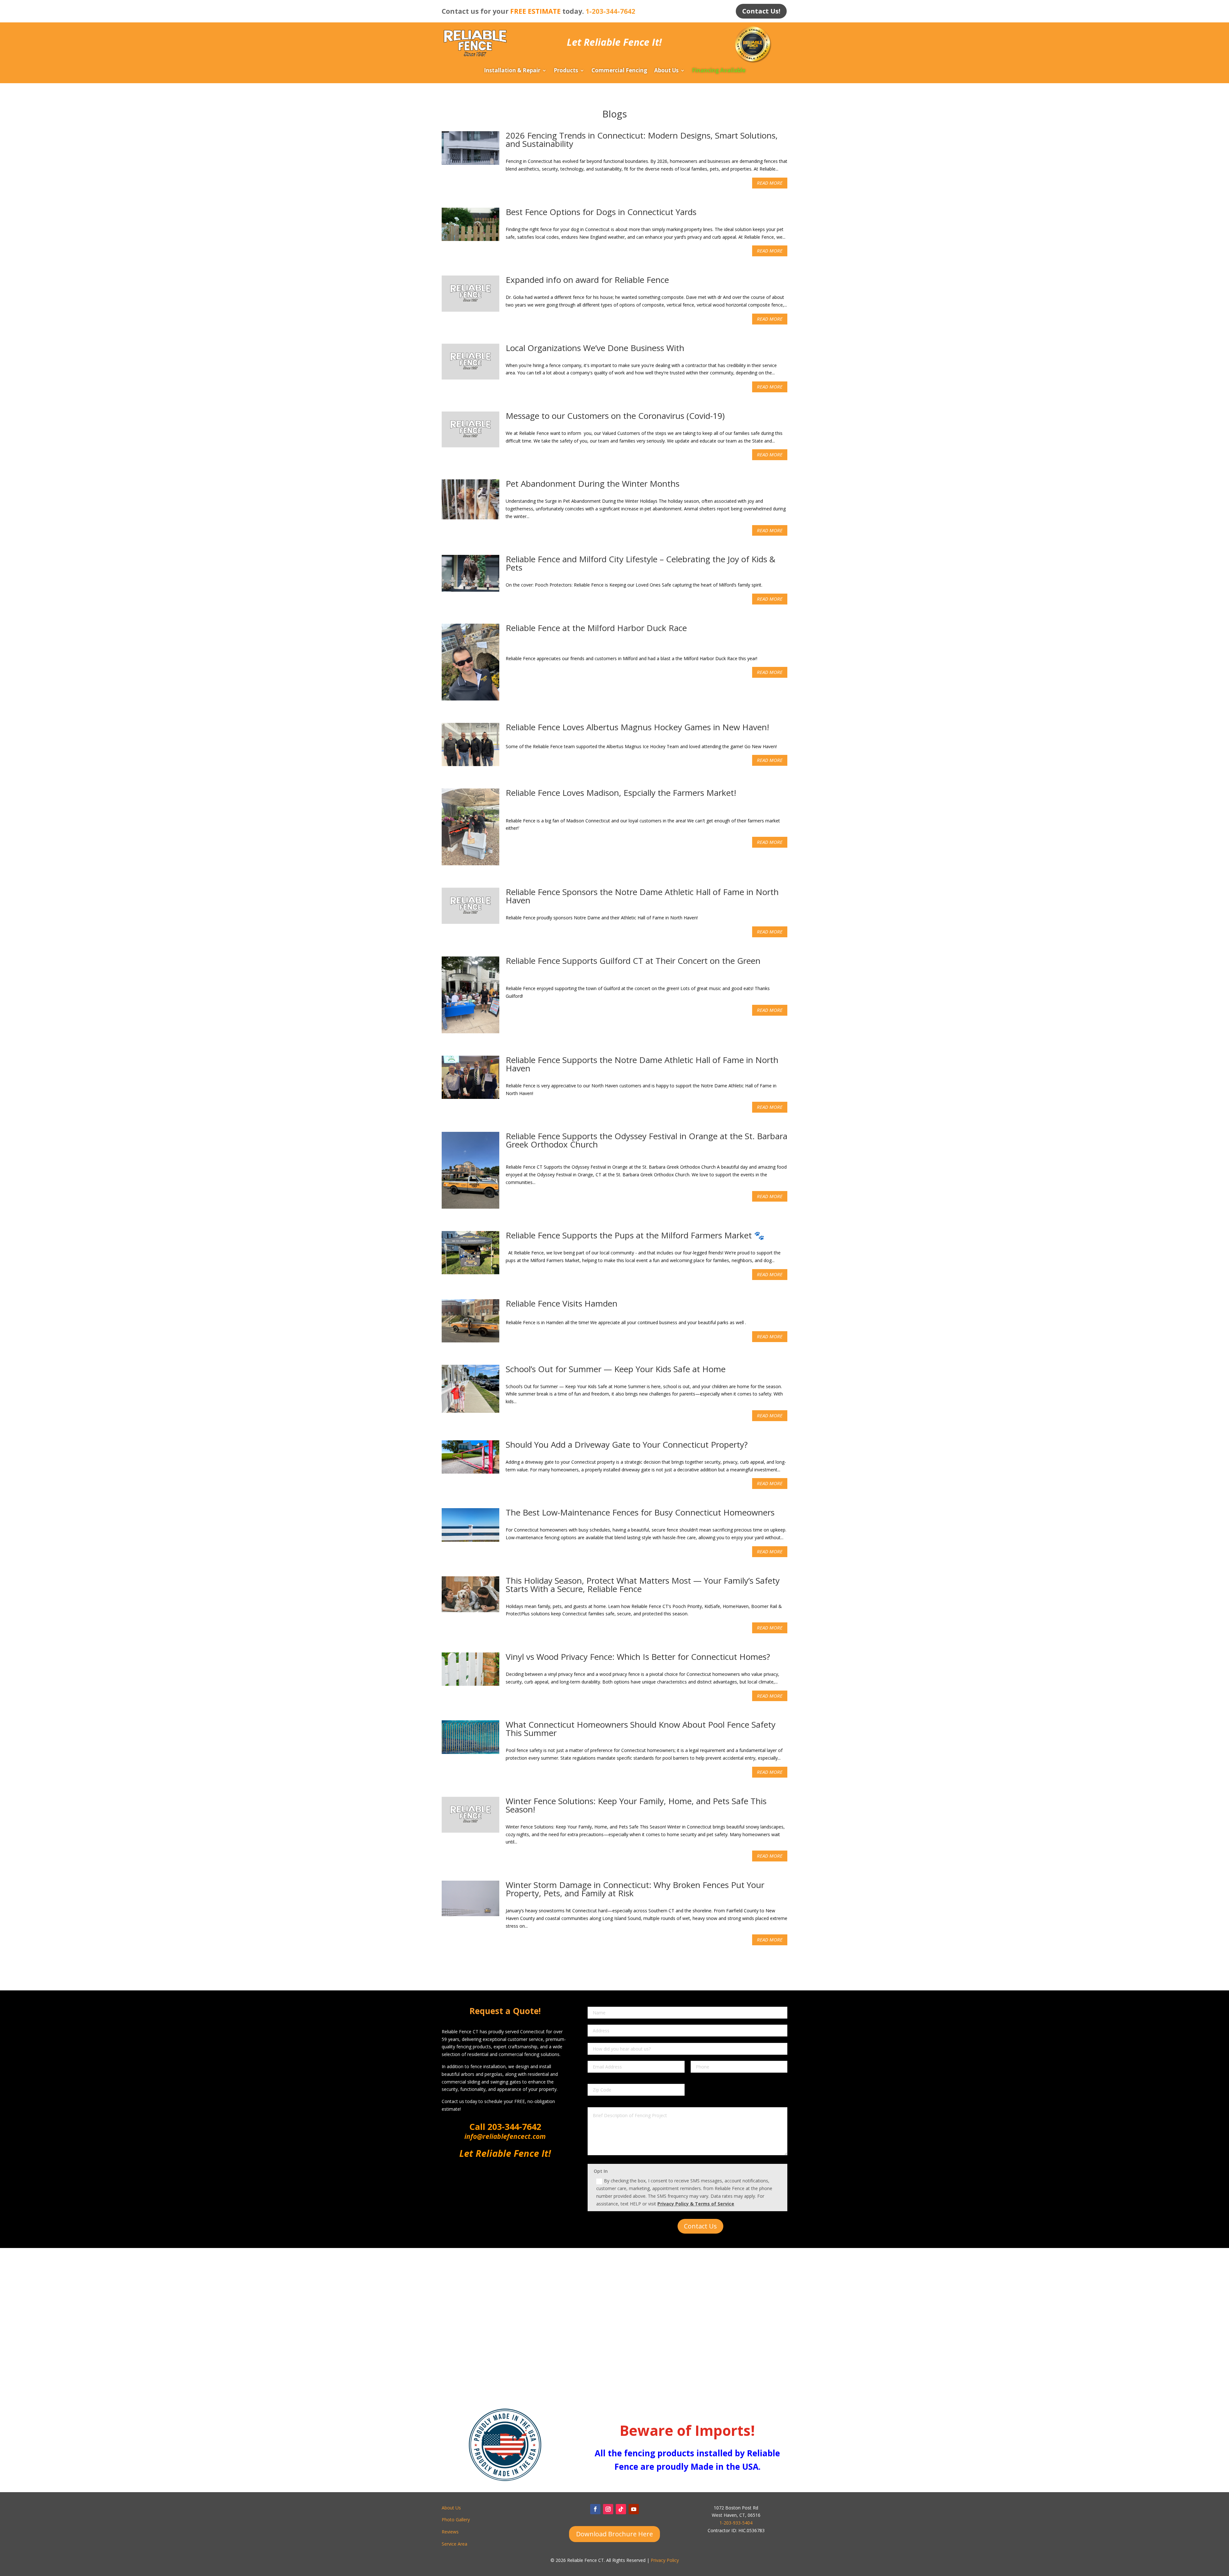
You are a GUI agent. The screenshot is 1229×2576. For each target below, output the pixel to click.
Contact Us (700, 2226)
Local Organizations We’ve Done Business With (595, 348)
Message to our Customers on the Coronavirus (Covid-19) (615, 416)
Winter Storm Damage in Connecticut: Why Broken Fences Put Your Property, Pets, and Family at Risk (635, 1889)
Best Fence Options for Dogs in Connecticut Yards (601, 212)
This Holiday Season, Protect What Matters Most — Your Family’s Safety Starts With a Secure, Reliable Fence (643, 1585)
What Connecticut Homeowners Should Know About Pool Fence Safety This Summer (641, 1729)
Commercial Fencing (619, 71)
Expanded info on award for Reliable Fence (587, 280)
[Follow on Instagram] (608, 2509)
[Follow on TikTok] (621, 2509)
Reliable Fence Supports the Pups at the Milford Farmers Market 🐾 (635, 1235)
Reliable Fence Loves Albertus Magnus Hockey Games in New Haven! (637, 727)
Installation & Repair (512, 71)
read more (770, 183)
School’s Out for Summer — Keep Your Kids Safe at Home (616, 1369)
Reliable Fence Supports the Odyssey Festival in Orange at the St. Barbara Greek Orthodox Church (647, 1140)
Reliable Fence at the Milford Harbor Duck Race (596, 628)
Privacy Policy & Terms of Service (696, 2204)
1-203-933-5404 (736, 2523)
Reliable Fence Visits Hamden (562, 1303)
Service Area (454, 2544)
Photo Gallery (456, 2520)
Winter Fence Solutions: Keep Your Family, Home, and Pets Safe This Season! (636, 1805)
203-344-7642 (513, 2127)
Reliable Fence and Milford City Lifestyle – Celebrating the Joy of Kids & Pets (641, 563)
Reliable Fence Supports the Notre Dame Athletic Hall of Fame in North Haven (642, 1064)
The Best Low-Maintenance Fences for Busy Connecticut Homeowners (640, 1512)
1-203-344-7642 (610, 11)
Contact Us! (761, 11)
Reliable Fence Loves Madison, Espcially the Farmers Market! (621, 793)
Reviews (450, 2532)
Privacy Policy (665, 2560)
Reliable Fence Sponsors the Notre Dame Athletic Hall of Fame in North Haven (642, 896)
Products (566, 71)
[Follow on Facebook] (595, 2509)
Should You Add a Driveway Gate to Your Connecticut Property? (627, 1444)
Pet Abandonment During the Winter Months (593, 484)
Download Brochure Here (614, 2534)
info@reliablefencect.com (505, 2136)
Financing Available (719, 71)
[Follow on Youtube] (634, 2509)
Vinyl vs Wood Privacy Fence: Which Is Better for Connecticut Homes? (638, 1657)
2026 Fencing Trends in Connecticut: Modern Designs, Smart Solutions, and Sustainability (642, 140)
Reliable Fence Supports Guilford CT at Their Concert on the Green (633, 961)
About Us (666, 71)
